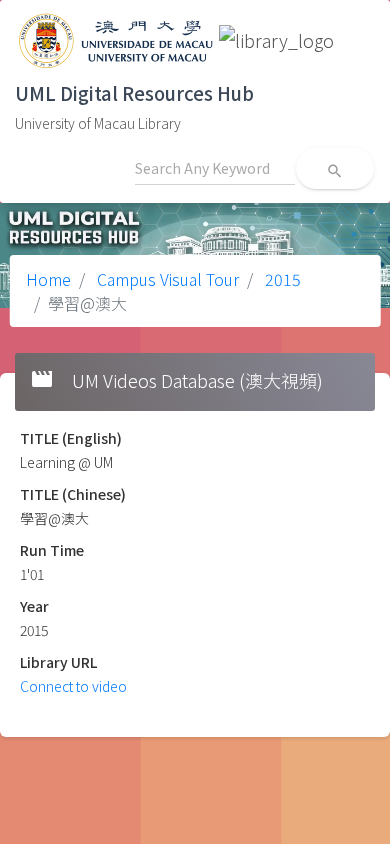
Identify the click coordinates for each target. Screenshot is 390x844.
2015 (281, 279)
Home (48, 279)
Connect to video (73, 686)
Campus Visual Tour (166, 279)
